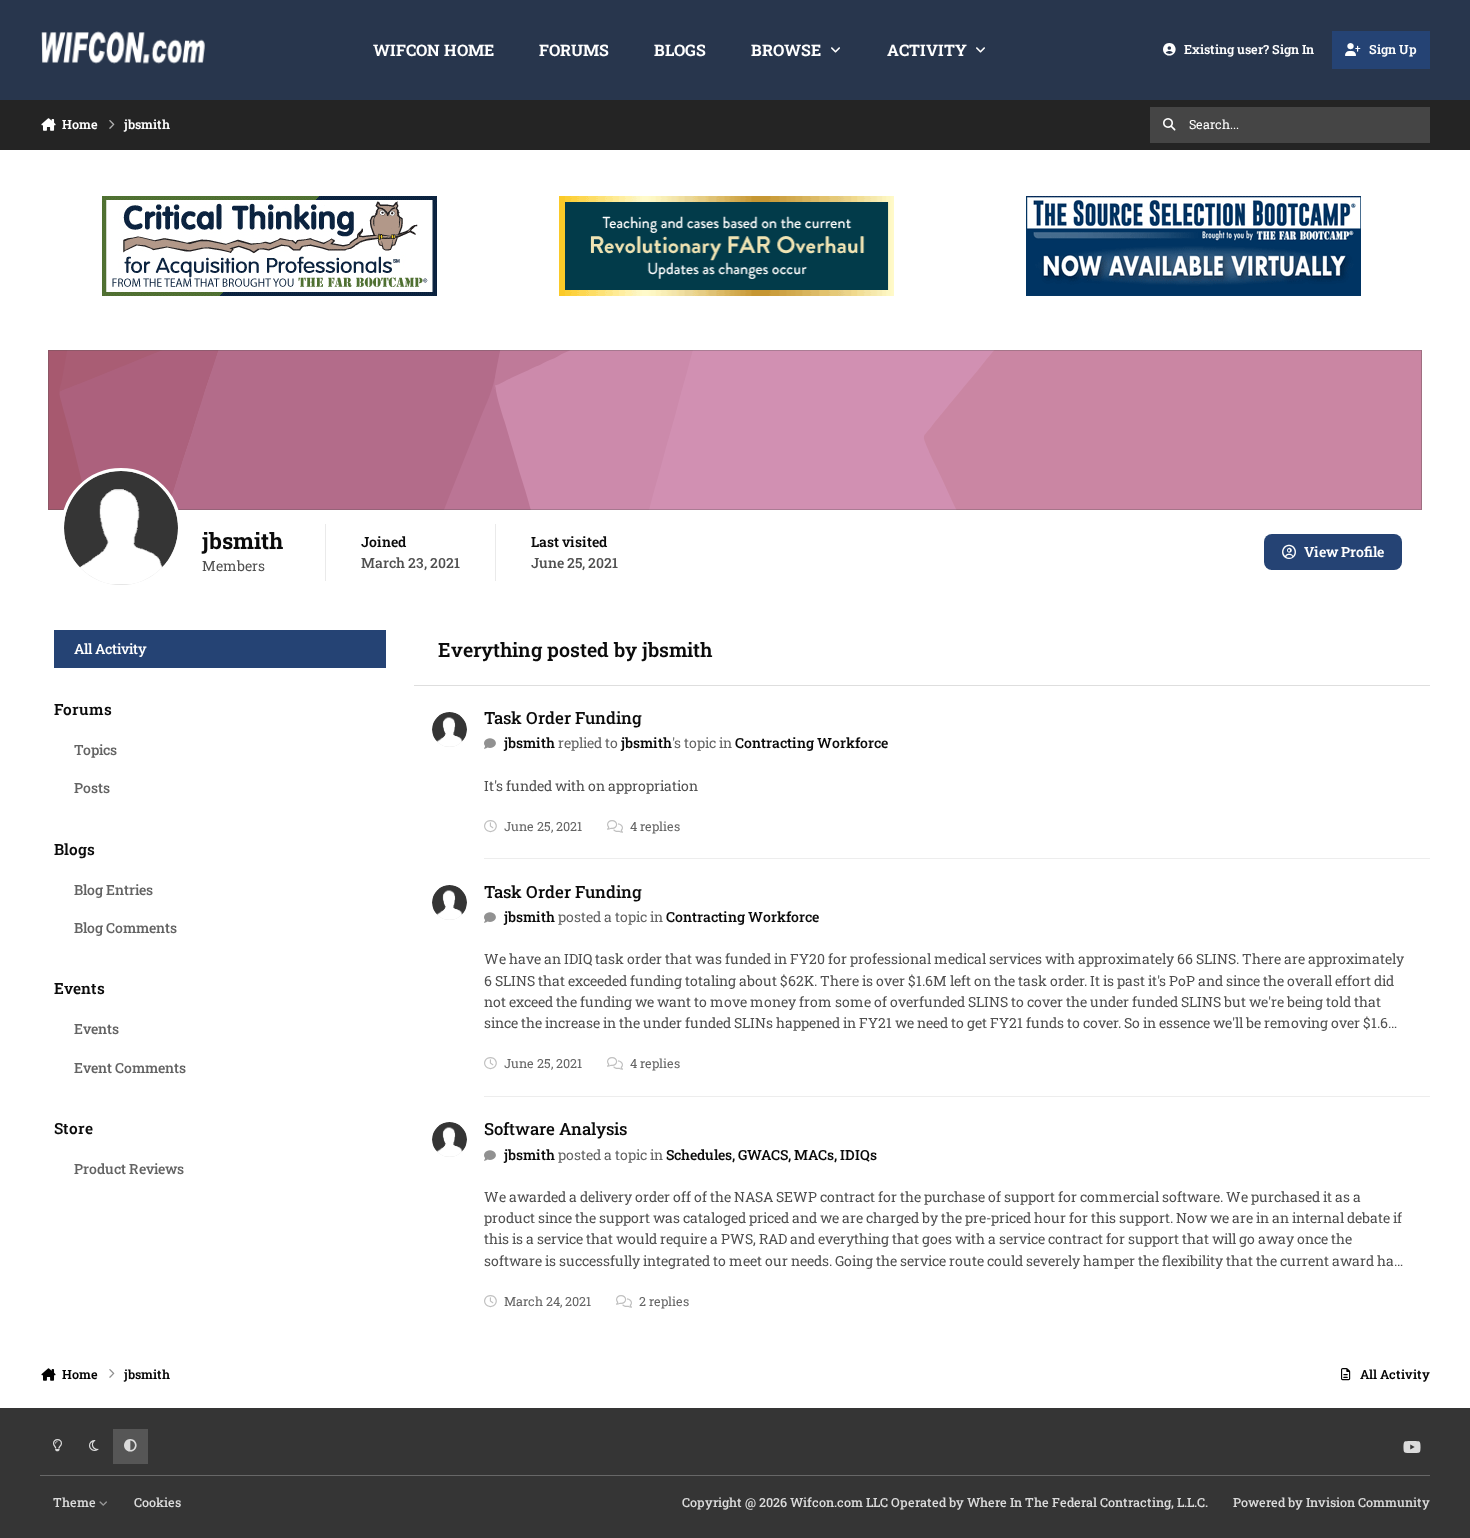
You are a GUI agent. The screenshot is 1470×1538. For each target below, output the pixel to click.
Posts (92, 787)
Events (96, 1028)
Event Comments (130, 1067)
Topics (95, 749)
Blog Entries (113, 889)
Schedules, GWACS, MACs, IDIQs (771, 1154)
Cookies (157, 1502)
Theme (76, 1502)
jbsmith (529, 742)
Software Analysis (555, 1128)
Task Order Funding (563, 717)
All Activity (110, 648)
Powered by (1331, 1502)
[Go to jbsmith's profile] (449, 729)
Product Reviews (129, 1168)
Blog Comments (125, 927)
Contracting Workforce (811, 742)
